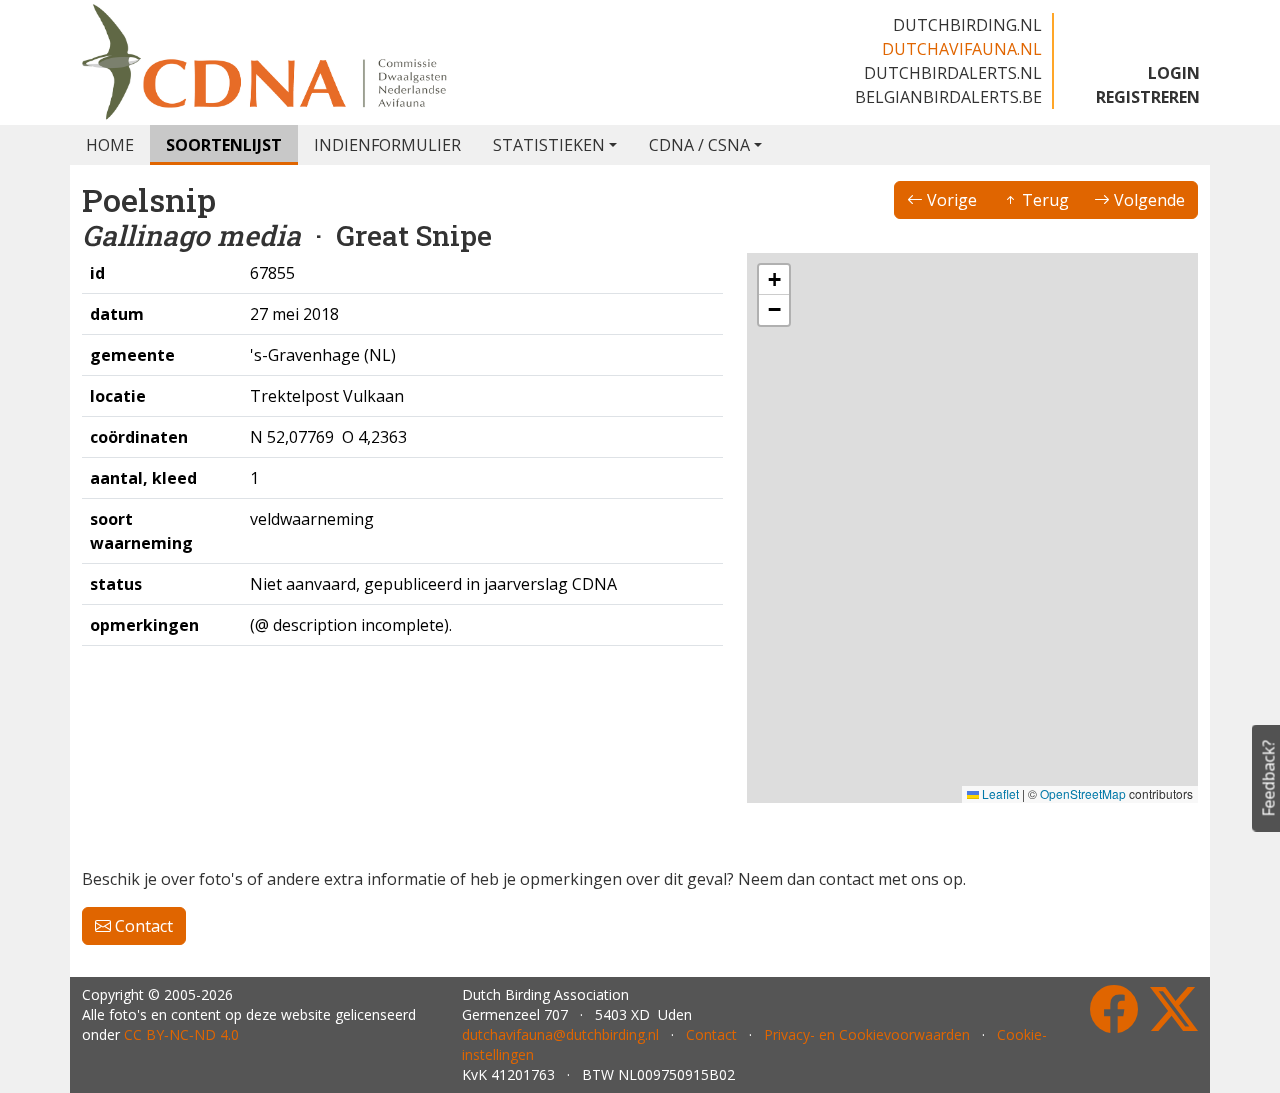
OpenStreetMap (1083, 793)
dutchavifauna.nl (962, 49)
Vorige (950, 200)
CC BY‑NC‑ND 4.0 (181, 1034)
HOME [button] (110, 145)
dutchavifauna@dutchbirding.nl (560, 1034)
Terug (1043, 200)
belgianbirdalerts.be (948, 97)
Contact (142, 926)
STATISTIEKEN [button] (549, 145)
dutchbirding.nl (967, 25)
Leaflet (999, 793)
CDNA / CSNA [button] (699, 145)
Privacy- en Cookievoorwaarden (867, 1034)
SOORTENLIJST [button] (224, 145)
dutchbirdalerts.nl (953, 73)
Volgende (1147, 200)
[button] (876, 547)
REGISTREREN (1148, 97)
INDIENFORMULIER (387, 145)
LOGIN (1174, 73)
